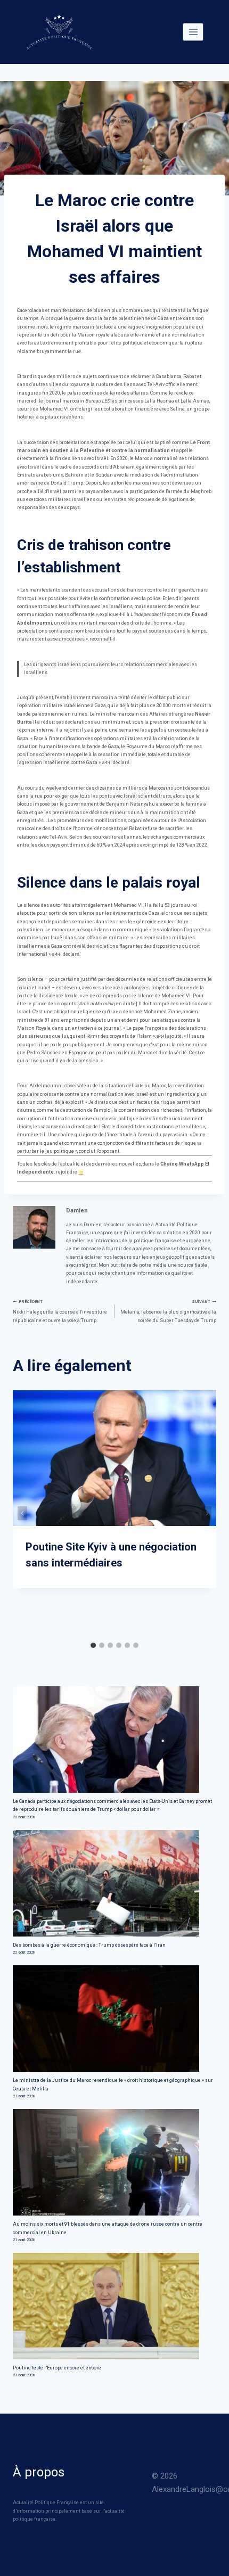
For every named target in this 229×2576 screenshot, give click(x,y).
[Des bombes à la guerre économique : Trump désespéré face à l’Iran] (114, 1883)
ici (81, 1172)
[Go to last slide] (22, 1513)
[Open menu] (193, 32)
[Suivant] (207, 1513)
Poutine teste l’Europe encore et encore (57, 2368)
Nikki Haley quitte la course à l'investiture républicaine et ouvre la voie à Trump (60, 1311)
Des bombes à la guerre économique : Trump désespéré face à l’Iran (89, 1945)
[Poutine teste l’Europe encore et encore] (114, 2306)
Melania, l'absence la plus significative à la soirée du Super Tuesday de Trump (168, 1311)
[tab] (93, 1645)
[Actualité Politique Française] (59, 32)
